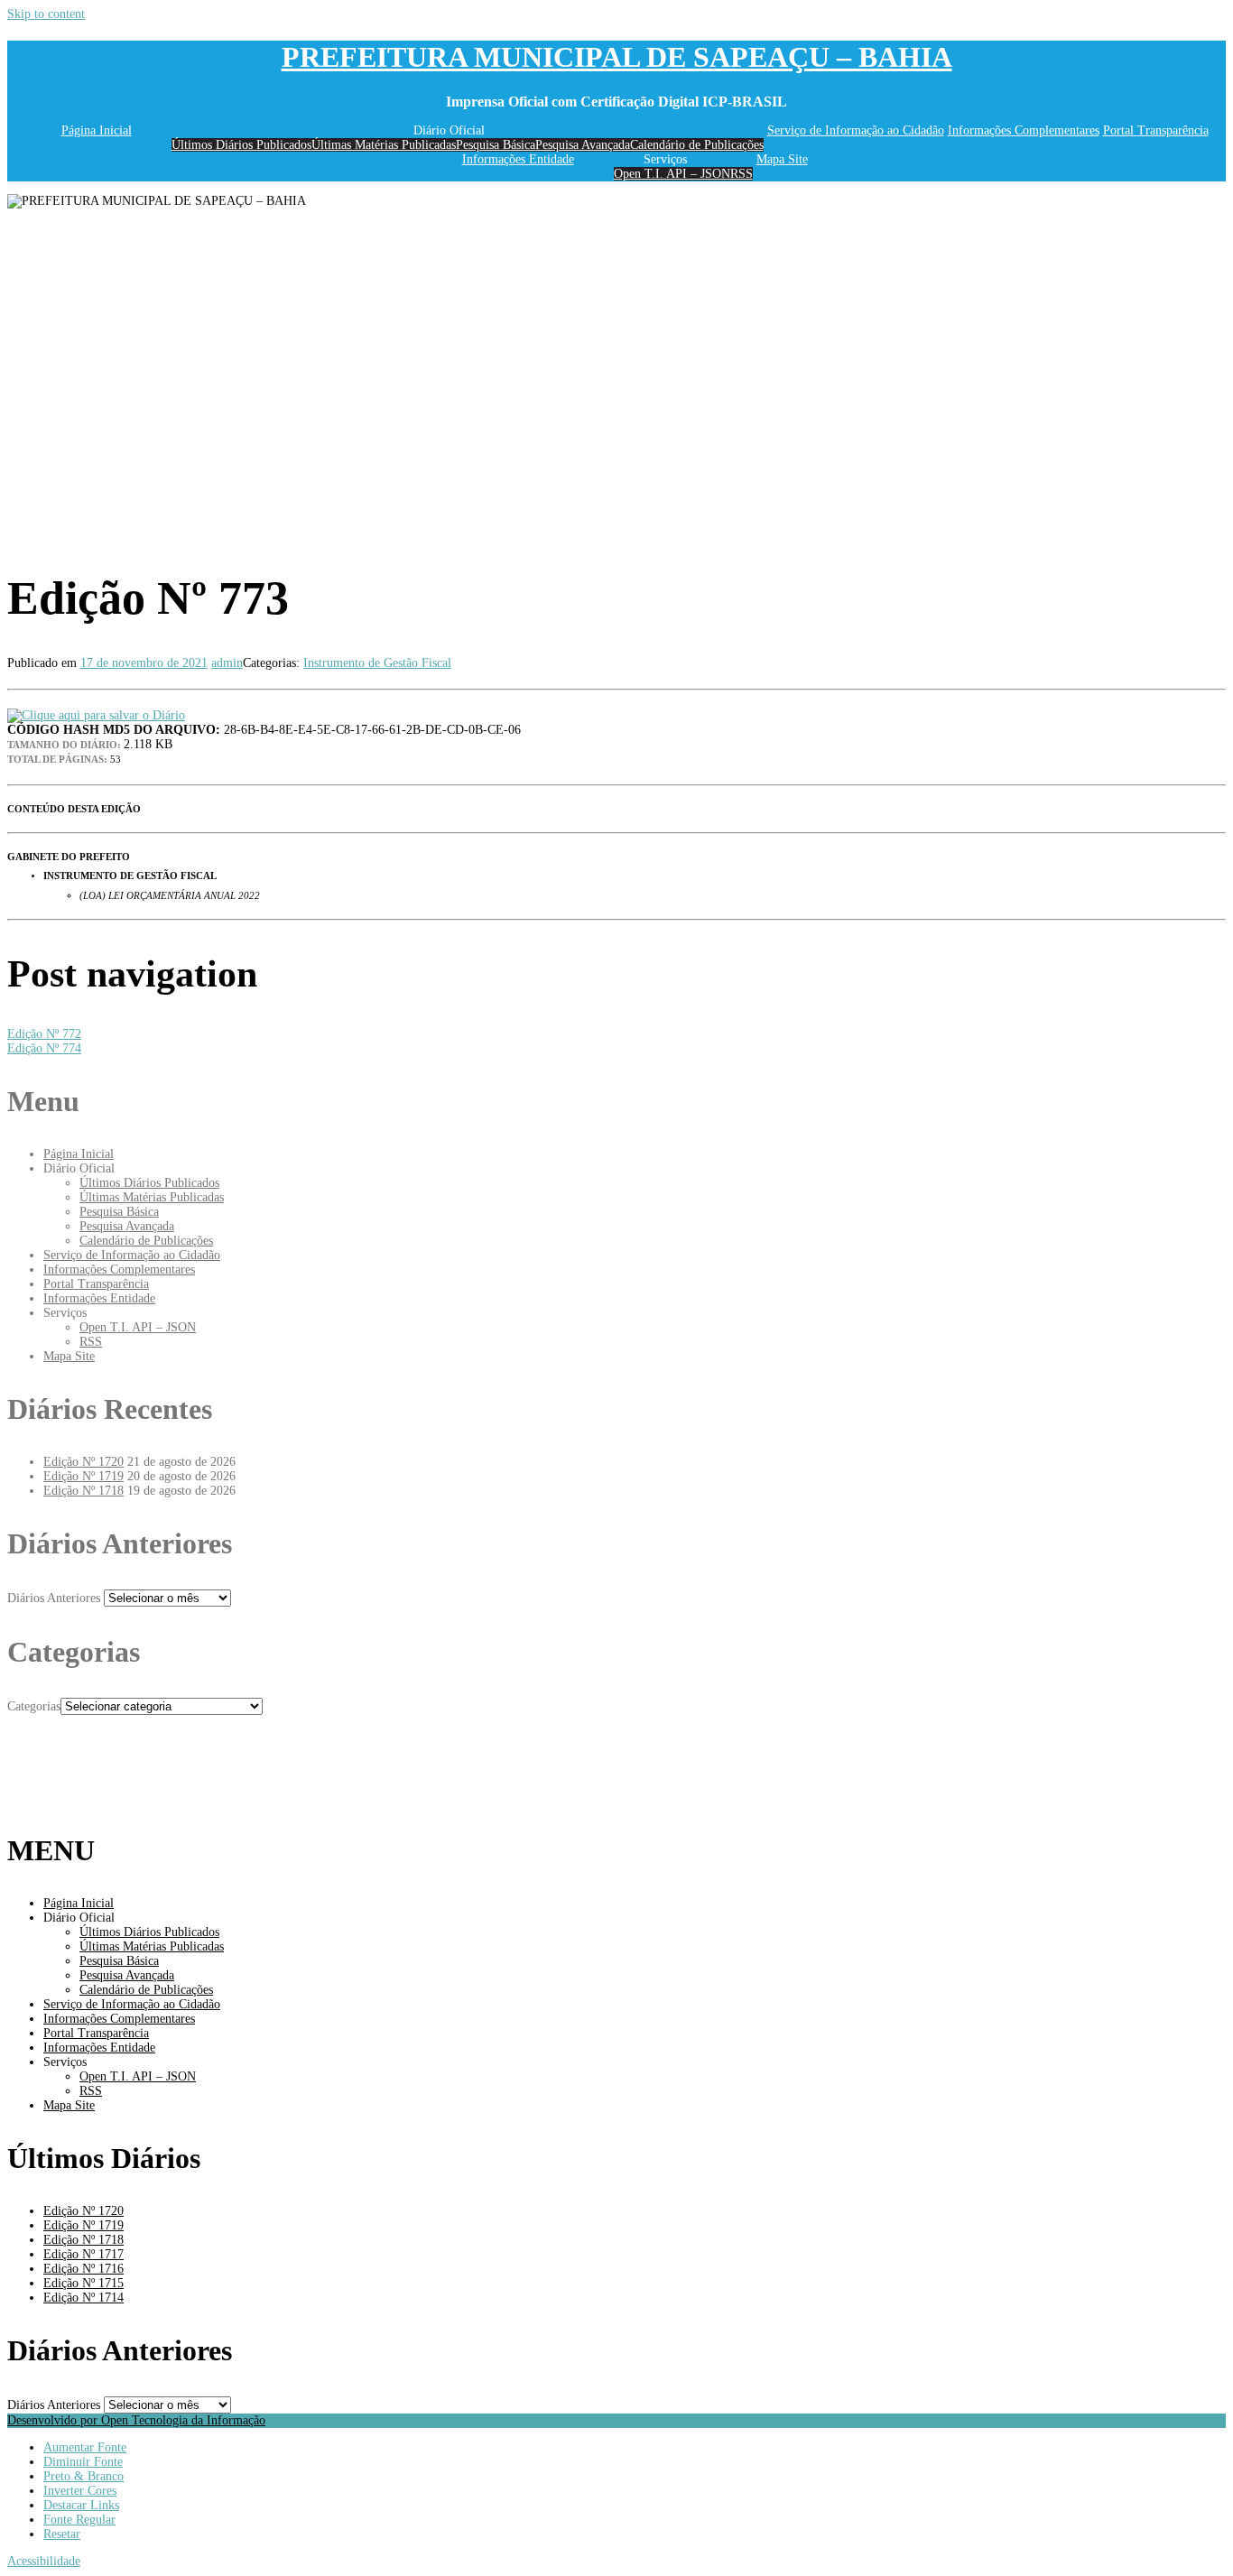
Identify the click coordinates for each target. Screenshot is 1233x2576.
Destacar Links (81, 2505)
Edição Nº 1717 (83, 2254)
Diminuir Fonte (83, 2462)
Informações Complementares (1024, 130)
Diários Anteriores (54, 1598)
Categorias (34, 1706)
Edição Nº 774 (44, 1048)
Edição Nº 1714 (83, 2298)
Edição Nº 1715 (83, 2283)
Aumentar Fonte (85, 2447)
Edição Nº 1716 (83, 2269)
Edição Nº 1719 (83, 1476)
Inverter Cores (80, 2491)
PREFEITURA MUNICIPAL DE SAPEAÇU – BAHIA (617, 57)
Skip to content (46, 14)
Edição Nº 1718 (83, 1491)
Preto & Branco (83, 2476)
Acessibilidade (44, 2561)
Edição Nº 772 (44, 1034)
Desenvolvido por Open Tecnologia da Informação (136, 2420)
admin (227, 663)
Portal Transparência (1156, 130)
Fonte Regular (79, 2520)
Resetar (62, 2534)
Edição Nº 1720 (83, 1462)
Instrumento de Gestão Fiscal (377, 663)
